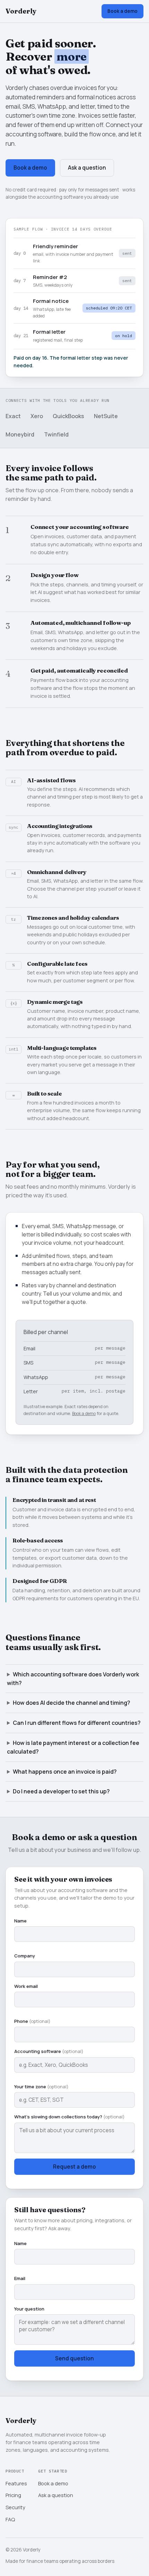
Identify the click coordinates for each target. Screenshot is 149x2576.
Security (15, 2507)
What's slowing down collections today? (69, 2117)
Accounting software (49, 2051)
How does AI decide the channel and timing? (72, 1703)
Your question (29, 2309)
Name (20, 1921)
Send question (74, 2358)
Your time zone (41, 2087)
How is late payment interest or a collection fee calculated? (73, 1747)
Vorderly (21, 11)
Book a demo (122, 11)
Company (25, 1956)
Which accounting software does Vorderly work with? (73, 1679)
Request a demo (74, 2167)
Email (20, 2278)
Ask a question (87, 168)
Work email (26, 1986)
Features (16, 2483)
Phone (32, 2021)
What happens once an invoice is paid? (65, 1772)
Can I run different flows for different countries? (77, 1723)
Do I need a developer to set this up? (61, 1791)
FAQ (10, 2519)
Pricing (13, 2495)
